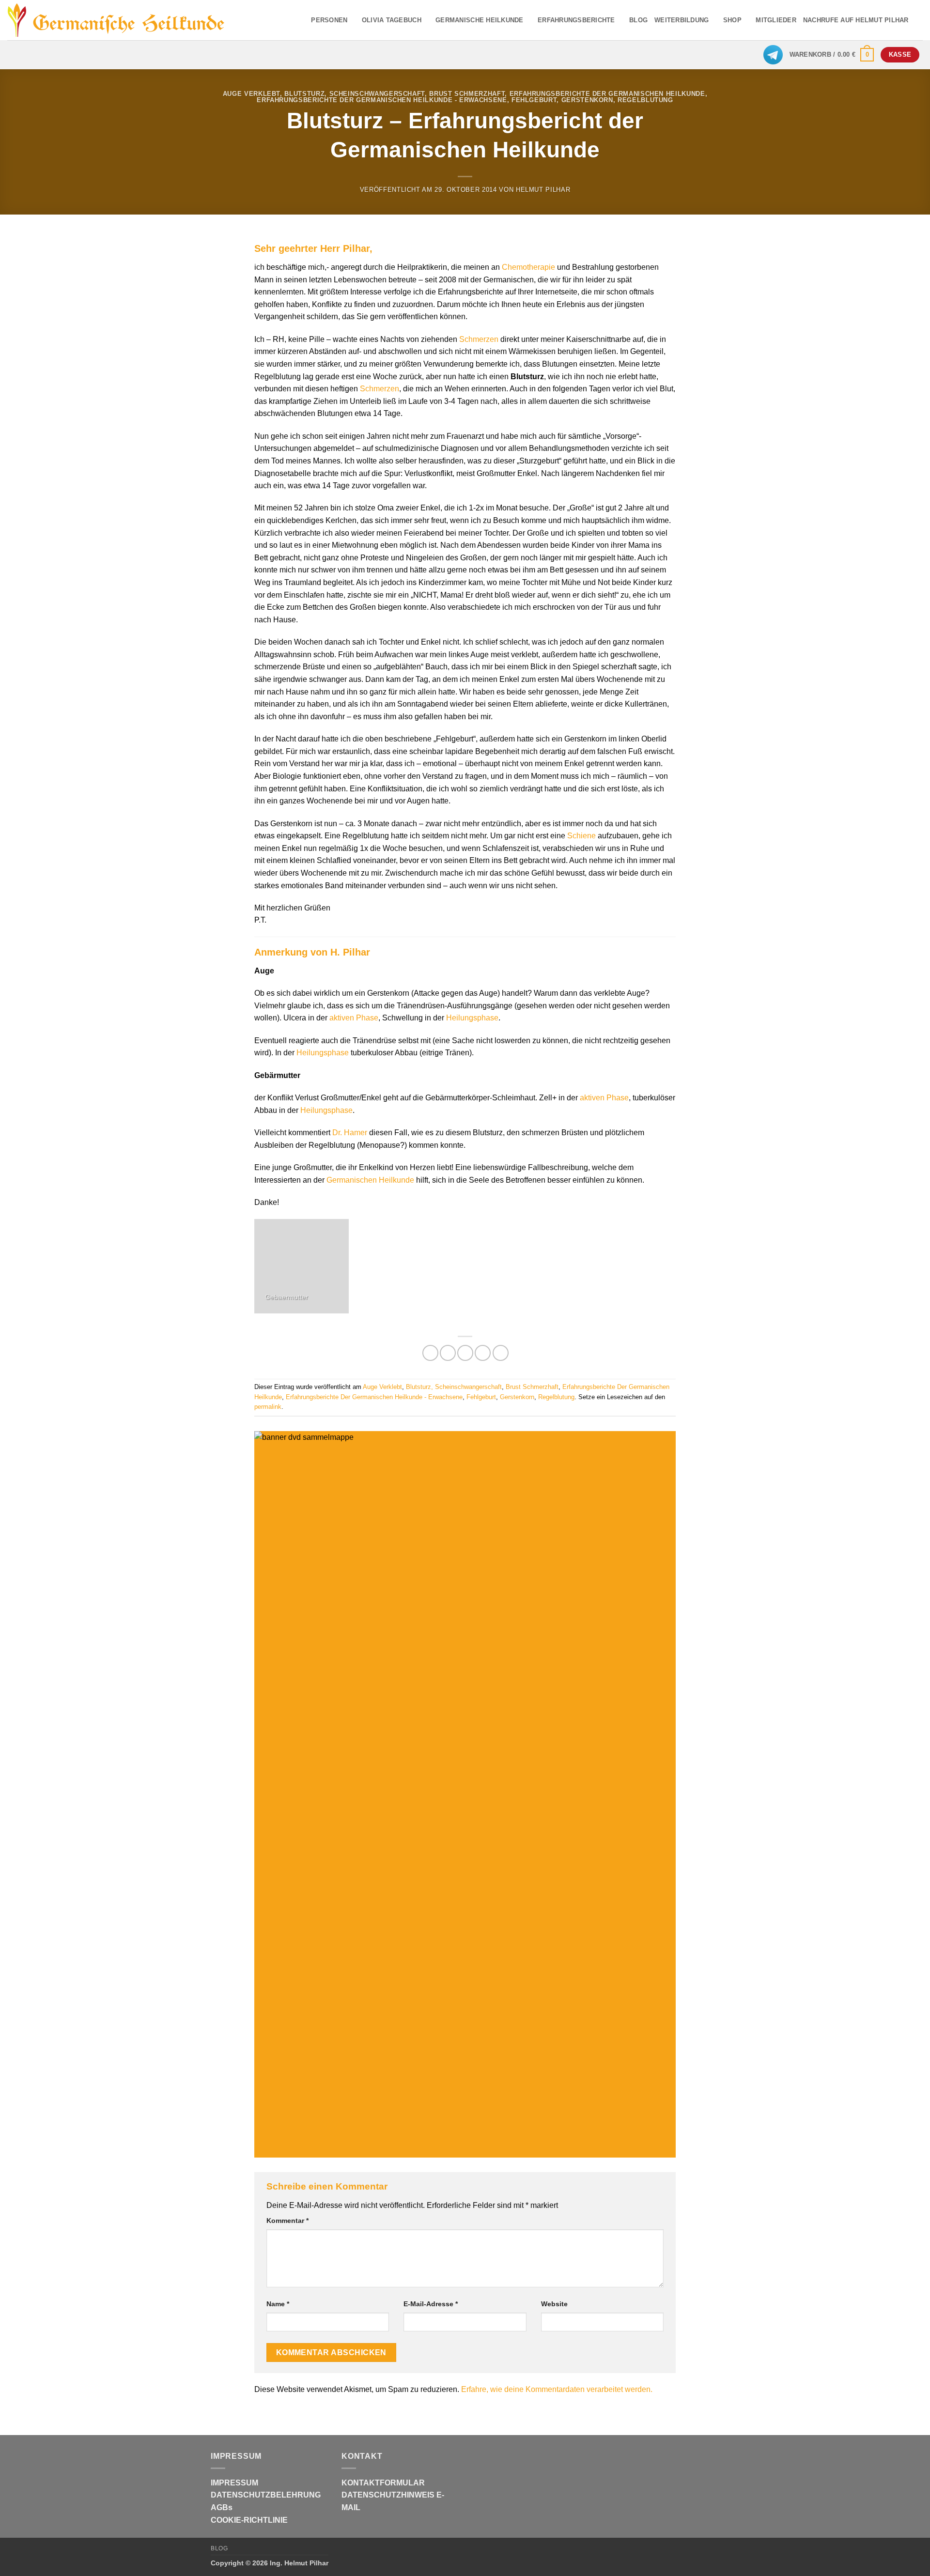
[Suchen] (919, 20)
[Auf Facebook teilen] (430, 1353)
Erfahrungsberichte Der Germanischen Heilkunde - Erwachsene (382, 100)
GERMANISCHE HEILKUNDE (479, 20)
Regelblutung (645, 100)
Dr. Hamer (350, 1133)
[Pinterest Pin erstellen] (483, 1353)
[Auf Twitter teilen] (448, 1353)
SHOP (732, 20)
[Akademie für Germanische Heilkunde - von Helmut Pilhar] (132, 20)
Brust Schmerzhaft (467, 94)
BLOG (638, 20)
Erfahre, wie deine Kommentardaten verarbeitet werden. (557, 2389)
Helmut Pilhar (543, 190)
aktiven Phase (354, 1018)
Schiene (581, 836)
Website (554, 2304)
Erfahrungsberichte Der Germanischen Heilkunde (607, 94)
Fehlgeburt (534, 100)
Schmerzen (479, 339)
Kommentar (287, 2221)
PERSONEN (329, 20)
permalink (268, 1407)
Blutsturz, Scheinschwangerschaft (355, 94)
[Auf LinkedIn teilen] (501, 1353)
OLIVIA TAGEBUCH (392, 20)
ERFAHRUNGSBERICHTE (576, 20)
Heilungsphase (472, 1018)
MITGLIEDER (776, 20)
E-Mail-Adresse (431, 2304)
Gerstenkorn (587, 100)
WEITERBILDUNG (682, 20)
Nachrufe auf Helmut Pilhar (856, 20)
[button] (832, 55)
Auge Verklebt (251, 94)
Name (278, 2304)
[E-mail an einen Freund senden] (465, 1353)
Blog (219, 2548)
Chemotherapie (528, 267)
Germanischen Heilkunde (370, 1180)
